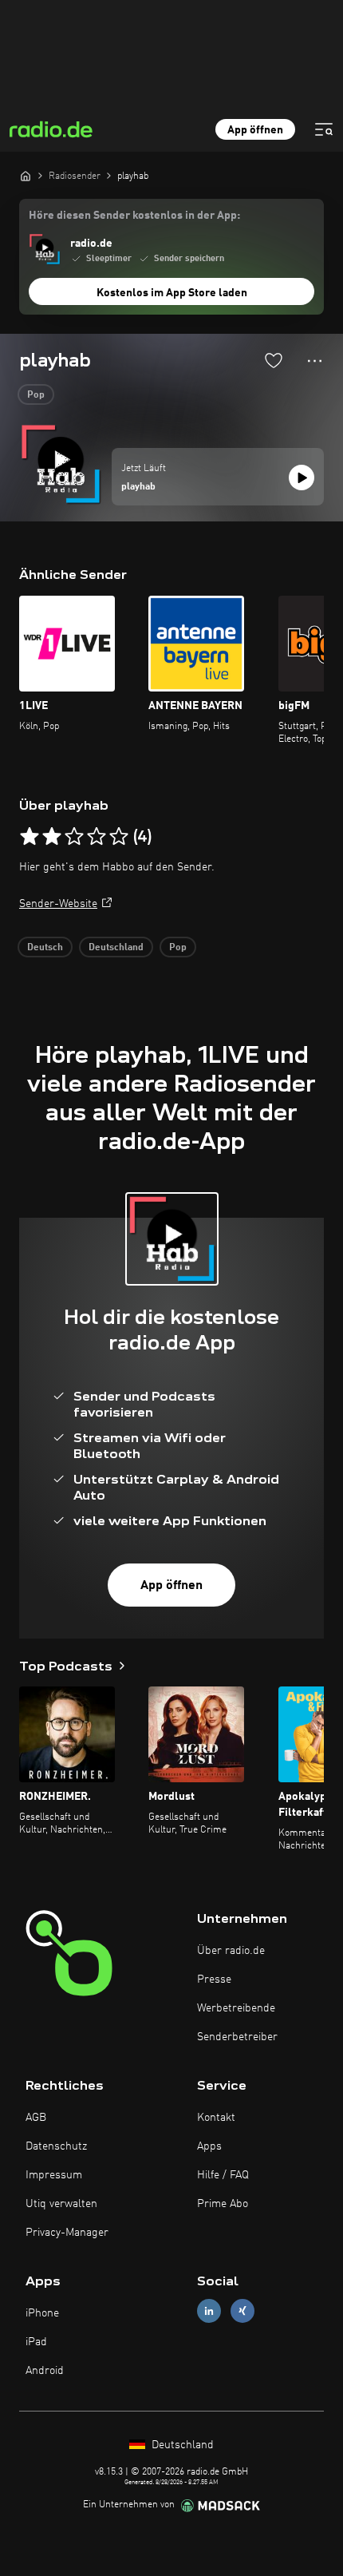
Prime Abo (223, 2204)
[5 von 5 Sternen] (119, 837)
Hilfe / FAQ (223, 2175)
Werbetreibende (236, 2008)
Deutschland (116, 948)
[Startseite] (26, 176)
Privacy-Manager (67, 2233)
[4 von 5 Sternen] (97, 837)
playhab (138, 487)
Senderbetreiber (237, 2037)
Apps (209, 2146)
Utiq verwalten (61, 2204)
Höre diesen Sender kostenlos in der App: (134, 216)
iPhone (42, 2313)
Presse (214, 1980)
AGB (36, 2118)
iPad (36, 2342)
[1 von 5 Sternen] (30, 837)
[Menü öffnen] (324, 129)
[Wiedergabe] (302, 478)
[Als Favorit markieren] (274, 360)
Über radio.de (231, 1951)
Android (45, 2371)
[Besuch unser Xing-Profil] (242, 2310)
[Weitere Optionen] (315, 361)
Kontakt (216, 2118)
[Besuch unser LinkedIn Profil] (209, 2310)
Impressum (54, 2175)
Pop (36, 395)
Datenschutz (56, 2146)
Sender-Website (58, 904)
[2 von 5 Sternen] (52, 837)
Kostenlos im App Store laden (172, 293)
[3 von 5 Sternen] (74, 837)
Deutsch (45, 948)
